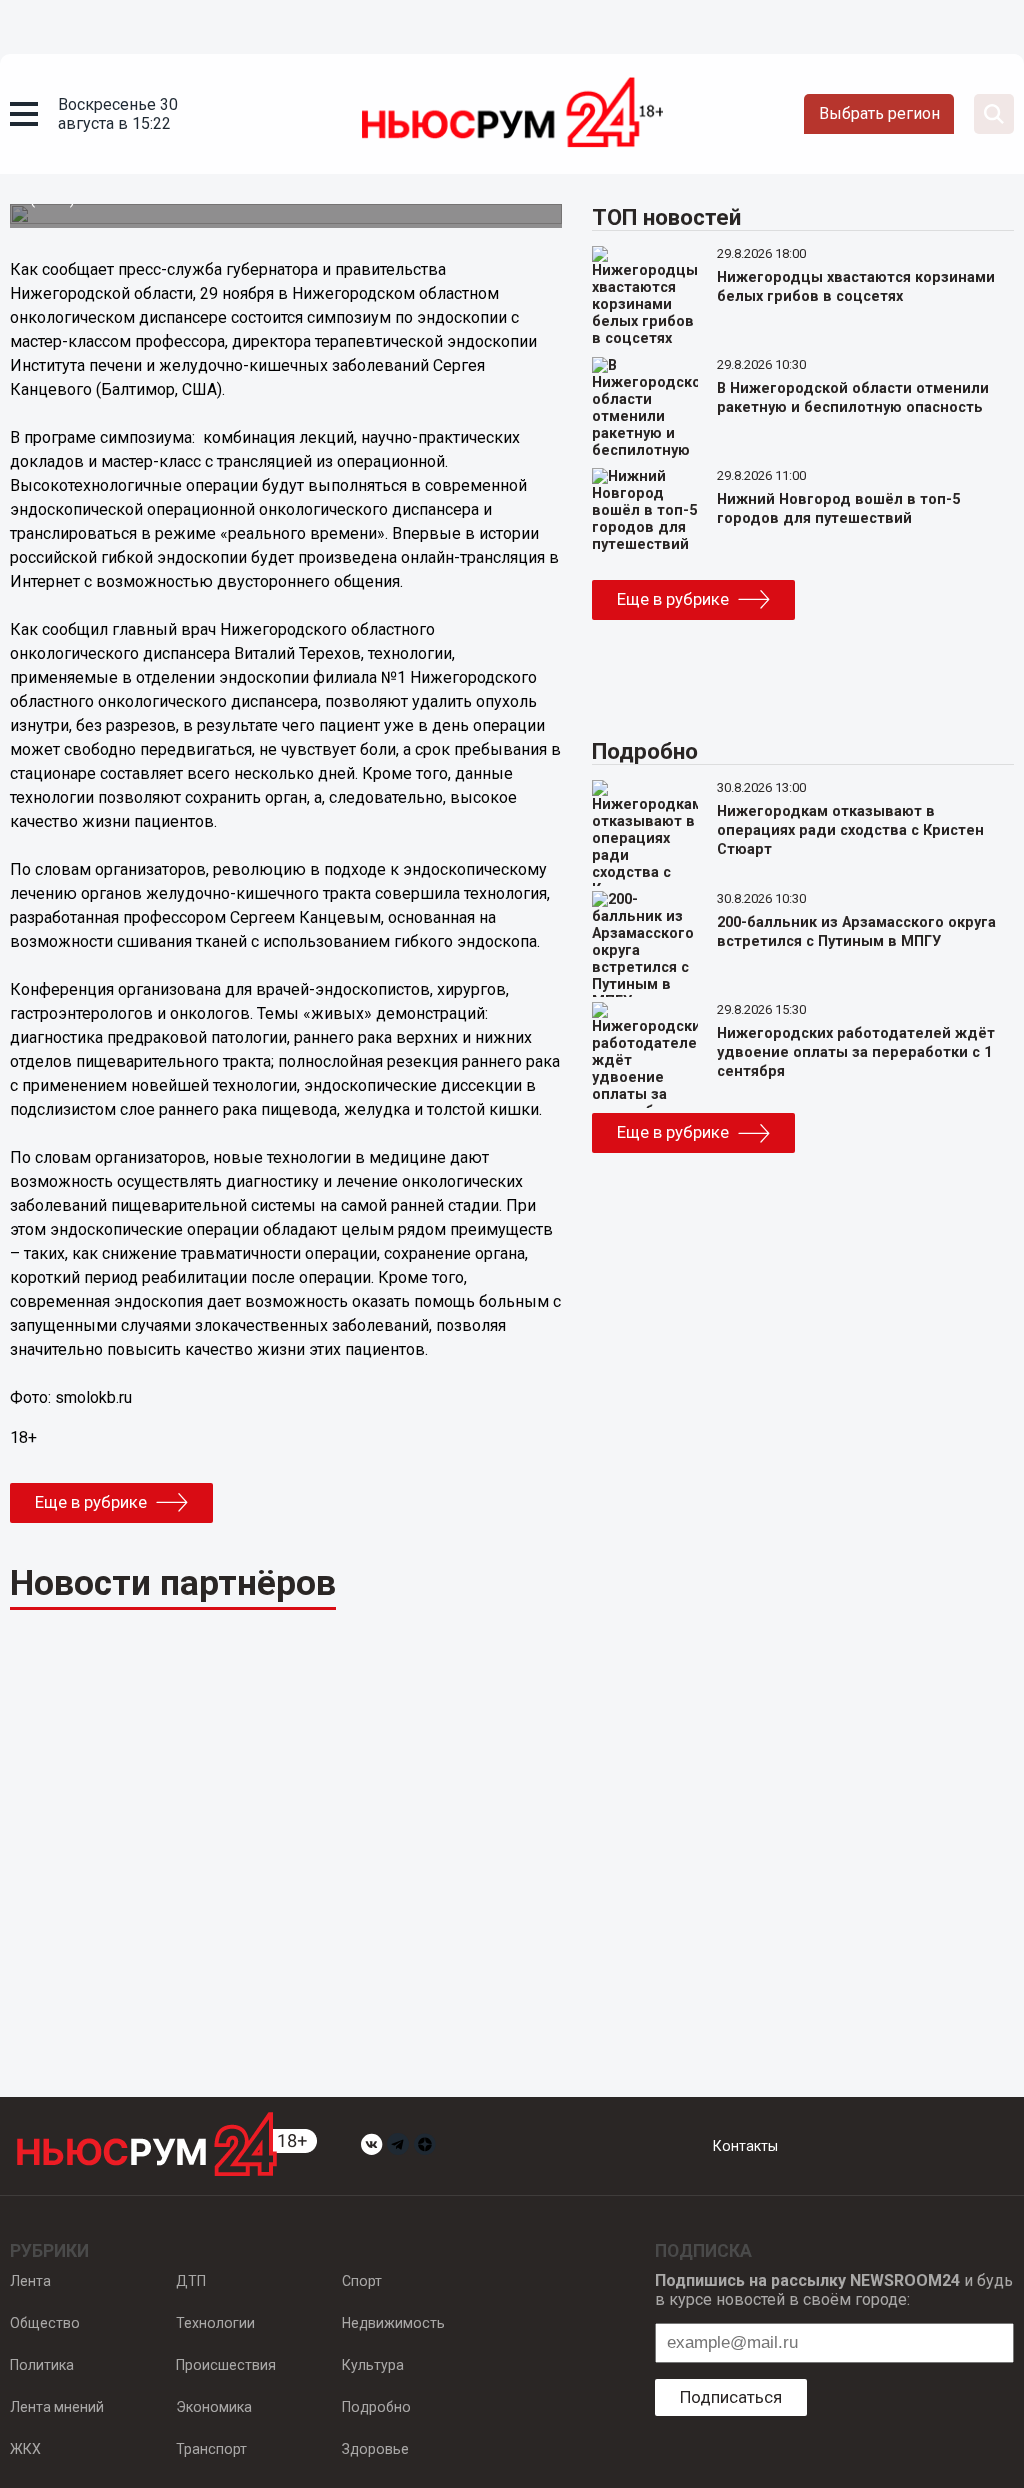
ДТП (191, 2281)
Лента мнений (57, 2407)
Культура (373, 2365)
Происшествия (226, 2365)
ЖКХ (25, 2449)
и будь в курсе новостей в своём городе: (834, 2290)
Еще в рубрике (91, 1502)
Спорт (362, 2281)
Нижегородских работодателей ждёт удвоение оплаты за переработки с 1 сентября (856, 1052)
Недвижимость (393, 2323)
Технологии (215, 2323)
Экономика (214, 2407)
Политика (42, 2365)
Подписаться (731, 2397)
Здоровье (375, 2449)
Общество (45, 2323)
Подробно (376, 2407)
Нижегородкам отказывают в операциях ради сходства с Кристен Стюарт (850, 830)
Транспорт (211, 2449)
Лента (30, 2281)
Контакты (745, 2146)
